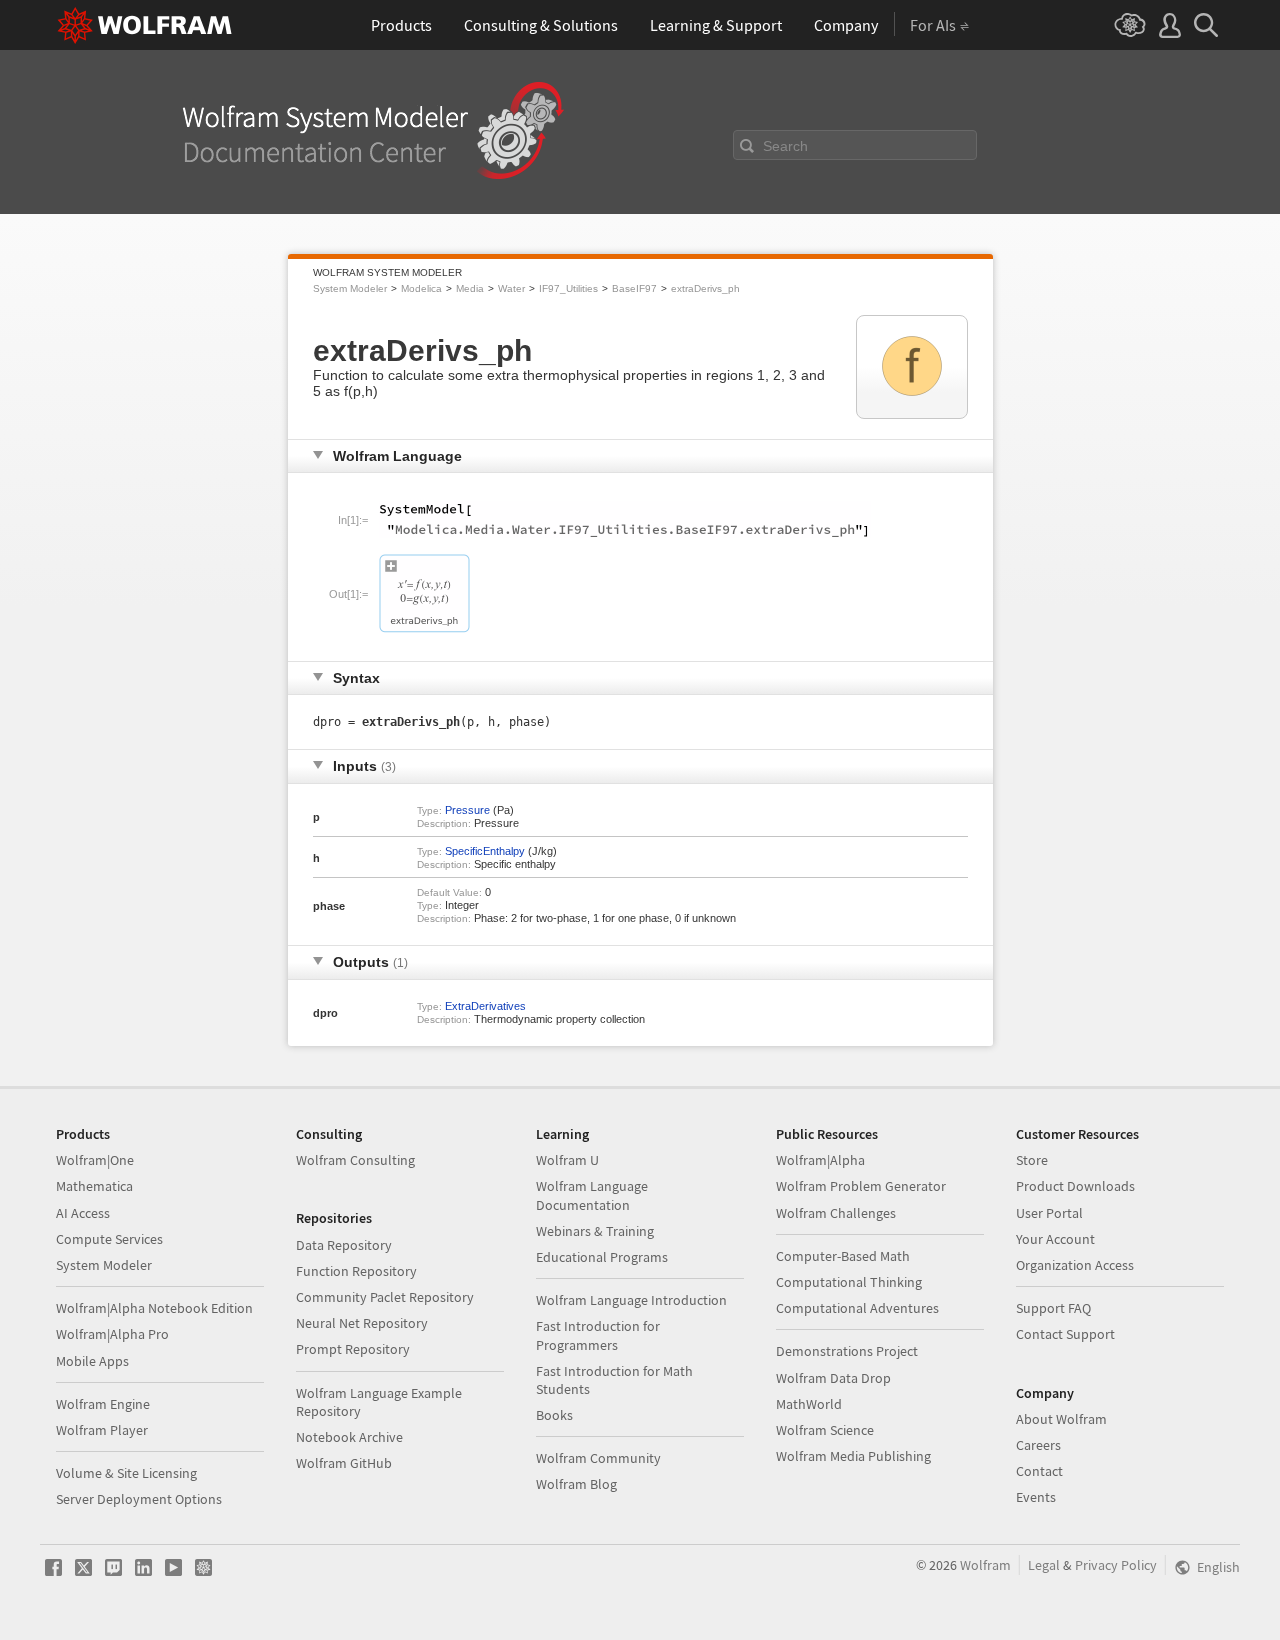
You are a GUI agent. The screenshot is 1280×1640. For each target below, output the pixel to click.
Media (470, 288)
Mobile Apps (92, 1361)
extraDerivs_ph (705, 288)
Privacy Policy (1116, 1565)
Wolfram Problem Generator (861, 1186)
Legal (1044, 1565)
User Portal (1049, 1213)
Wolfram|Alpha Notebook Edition (154, 1308)
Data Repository (344, 1245)
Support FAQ (1053, 1308)
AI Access (83, 1213)
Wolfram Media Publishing (853, 1456)
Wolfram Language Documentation (592, 1195)
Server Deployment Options (139, 1499)
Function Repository (356, 1271)
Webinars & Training (595, 1231)
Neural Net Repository (362, 1323)
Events (1036, 1497)
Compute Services (109, 1239)
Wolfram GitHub (344, 1463)
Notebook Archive (349, 1437)
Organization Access (1075, 1265)
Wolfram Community (598, 1458)
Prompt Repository (353, 1349)
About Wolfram (1061, 1419)
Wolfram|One (95, 1160)
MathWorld (809, 1404)
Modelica (421, 288)
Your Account (1055, 1239)
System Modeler (350, 288)
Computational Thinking (849, 1282)
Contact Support (1065, 1334)
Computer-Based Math (843, 1256)
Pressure (467, 810)
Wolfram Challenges (836, 1213)
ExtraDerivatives (485, 1006)
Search (785, 146)
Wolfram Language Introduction (631, 1300)
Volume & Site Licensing (126, 1473)
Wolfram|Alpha (820, 1160)
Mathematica (94, 1186)
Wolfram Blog (576, 1484)
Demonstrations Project (847, 1351)
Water (511, 288)
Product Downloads (1075, 1186)
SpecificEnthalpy (485, 851)
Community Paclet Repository (385, 1297)
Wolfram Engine (103, 1404)
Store (1032, 1160)
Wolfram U (567, 1160)
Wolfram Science (825, 1430)
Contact (1039, 1471)
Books (554, 1415)
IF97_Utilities (568, 288)
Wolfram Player (102, 1430)
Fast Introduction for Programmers (598, 1335)
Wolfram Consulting (355, 1160)
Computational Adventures (857, 1308)
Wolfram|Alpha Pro (112, 1334)
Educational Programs (602, 1257)
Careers (1038, 1445)
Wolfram (985, 1565)
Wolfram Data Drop (833, 1378)
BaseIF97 (634, 288)
